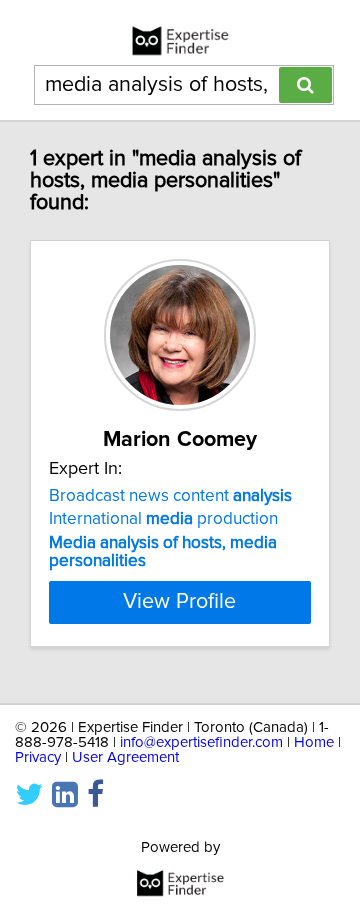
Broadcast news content (170, 496)
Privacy (38, 757)
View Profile (179, 602)
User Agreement (125, 757)
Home (314, 742)
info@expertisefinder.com (201, 742)
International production (163, 519)
